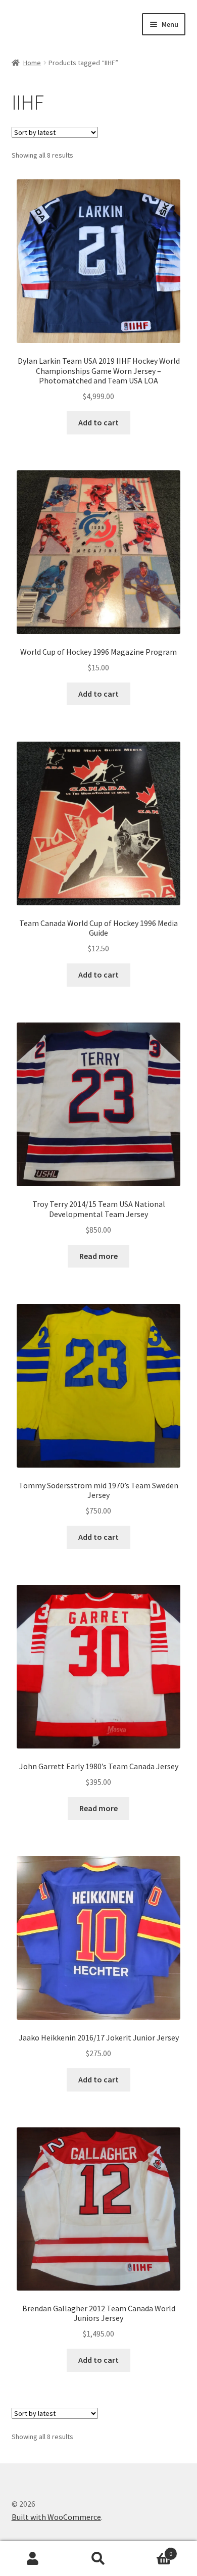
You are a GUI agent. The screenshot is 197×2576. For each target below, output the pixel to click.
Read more (98, 1256)
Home (32, 63)
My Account (33, 2559)
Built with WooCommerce (56, 2517)
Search (98, 2559)
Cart (152, 2550)
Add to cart (98, 422)
